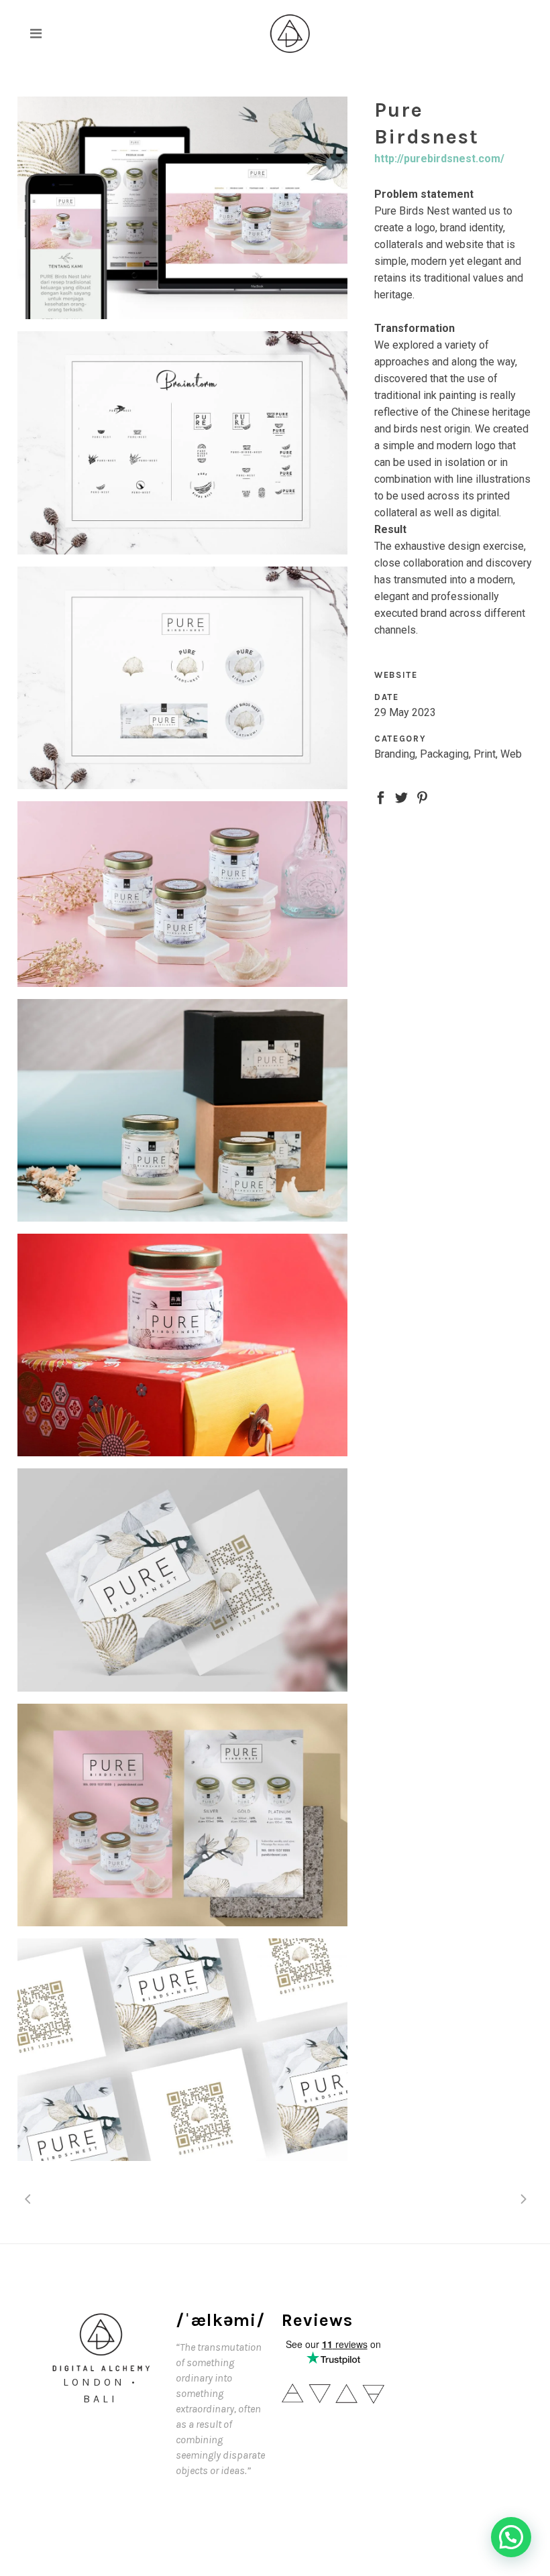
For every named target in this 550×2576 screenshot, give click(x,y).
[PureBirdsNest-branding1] (182, 678)
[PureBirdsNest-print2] (182, 1580)
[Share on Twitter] (401, 797)
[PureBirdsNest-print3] (182, 1815)
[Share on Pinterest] (422, 797)
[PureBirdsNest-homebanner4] (182, 894)
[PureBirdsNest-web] (182, 208)
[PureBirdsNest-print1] (182, 2050)
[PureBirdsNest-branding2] (182, 443)
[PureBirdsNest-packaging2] (182, 1110)
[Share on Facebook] (381, 797)
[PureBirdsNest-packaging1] (182, 1345)
